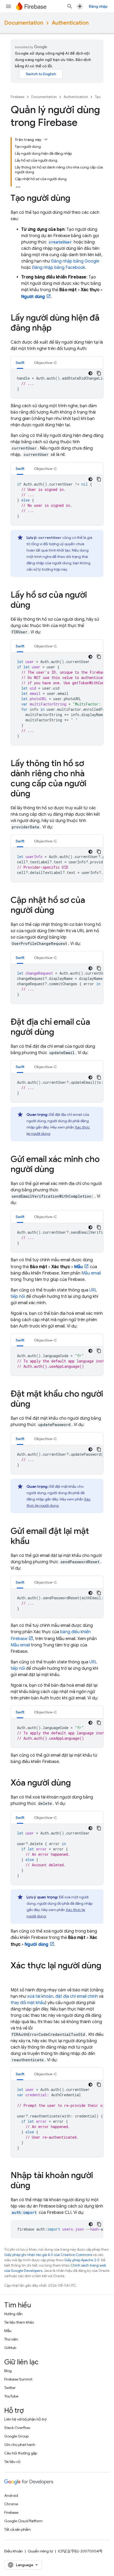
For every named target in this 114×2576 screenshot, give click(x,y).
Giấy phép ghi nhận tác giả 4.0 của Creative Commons (48, 2255)
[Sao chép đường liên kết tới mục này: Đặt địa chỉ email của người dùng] (59, 1033)
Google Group (16, 2436)
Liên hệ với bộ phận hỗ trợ (25, 2419)
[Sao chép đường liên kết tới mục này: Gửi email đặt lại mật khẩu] (35, 1542)
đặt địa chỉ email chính (77, 1996)
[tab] (20, 363)
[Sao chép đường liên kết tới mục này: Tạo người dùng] (76, 199)
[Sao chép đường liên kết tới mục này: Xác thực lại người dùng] (16, 1976)
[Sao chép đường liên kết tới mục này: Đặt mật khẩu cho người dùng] (36, 1405)
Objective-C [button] (45, 363)
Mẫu (8, 2331)
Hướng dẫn (13, 2314)
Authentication (70, 23)
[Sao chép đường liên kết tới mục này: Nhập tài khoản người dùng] (36, 2186)
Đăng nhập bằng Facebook (59, 268)
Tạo (98, 97)
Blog (8, 2371)
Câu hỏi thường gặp (21, 2453)
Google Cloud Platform (23, 2521)
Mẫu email (91, 1273)
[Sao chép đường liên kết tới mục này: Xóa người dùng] (76, 1783)
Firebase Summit (18, 2379)
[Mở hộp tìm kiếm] (70, 6)
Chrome (11, 2504)
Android (11, 2495)
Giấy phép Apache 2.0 (82, 2260)
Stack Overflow (17, 2428)
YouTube (11, 2396)
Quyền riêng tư (40, 2551)
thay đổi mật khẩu (28, 2003)
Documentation (24, 23)
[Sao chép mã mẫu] (99, 373)
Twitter (10, 2388)
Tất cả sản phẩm (17, 2529)
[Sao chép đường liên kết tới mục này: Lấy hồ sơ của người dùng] (36, 606)
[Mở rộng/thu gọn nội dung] (46, 139)
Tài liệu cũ (12, 2462)
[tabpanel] (57, 384)
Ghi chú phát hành (20, 2445)
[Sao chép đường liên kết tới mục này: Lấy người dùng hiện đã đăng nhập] (57, 328)
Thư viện (11, 2339)
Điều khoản (14, 2551)
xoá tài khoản (40, 1996)
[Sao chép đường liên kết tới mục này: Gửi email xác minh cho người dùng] (59, 1170)
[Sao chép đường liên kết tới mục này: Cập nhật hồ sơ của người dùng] (59, 911)
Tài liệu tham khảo (19, 2322)
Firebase (17, 97)
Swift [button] (20, 363)
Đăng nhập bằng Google (75, 261)
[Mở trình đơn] (8, 6)
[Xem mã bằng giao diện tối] (90, 373)
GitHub (10, 2348)
